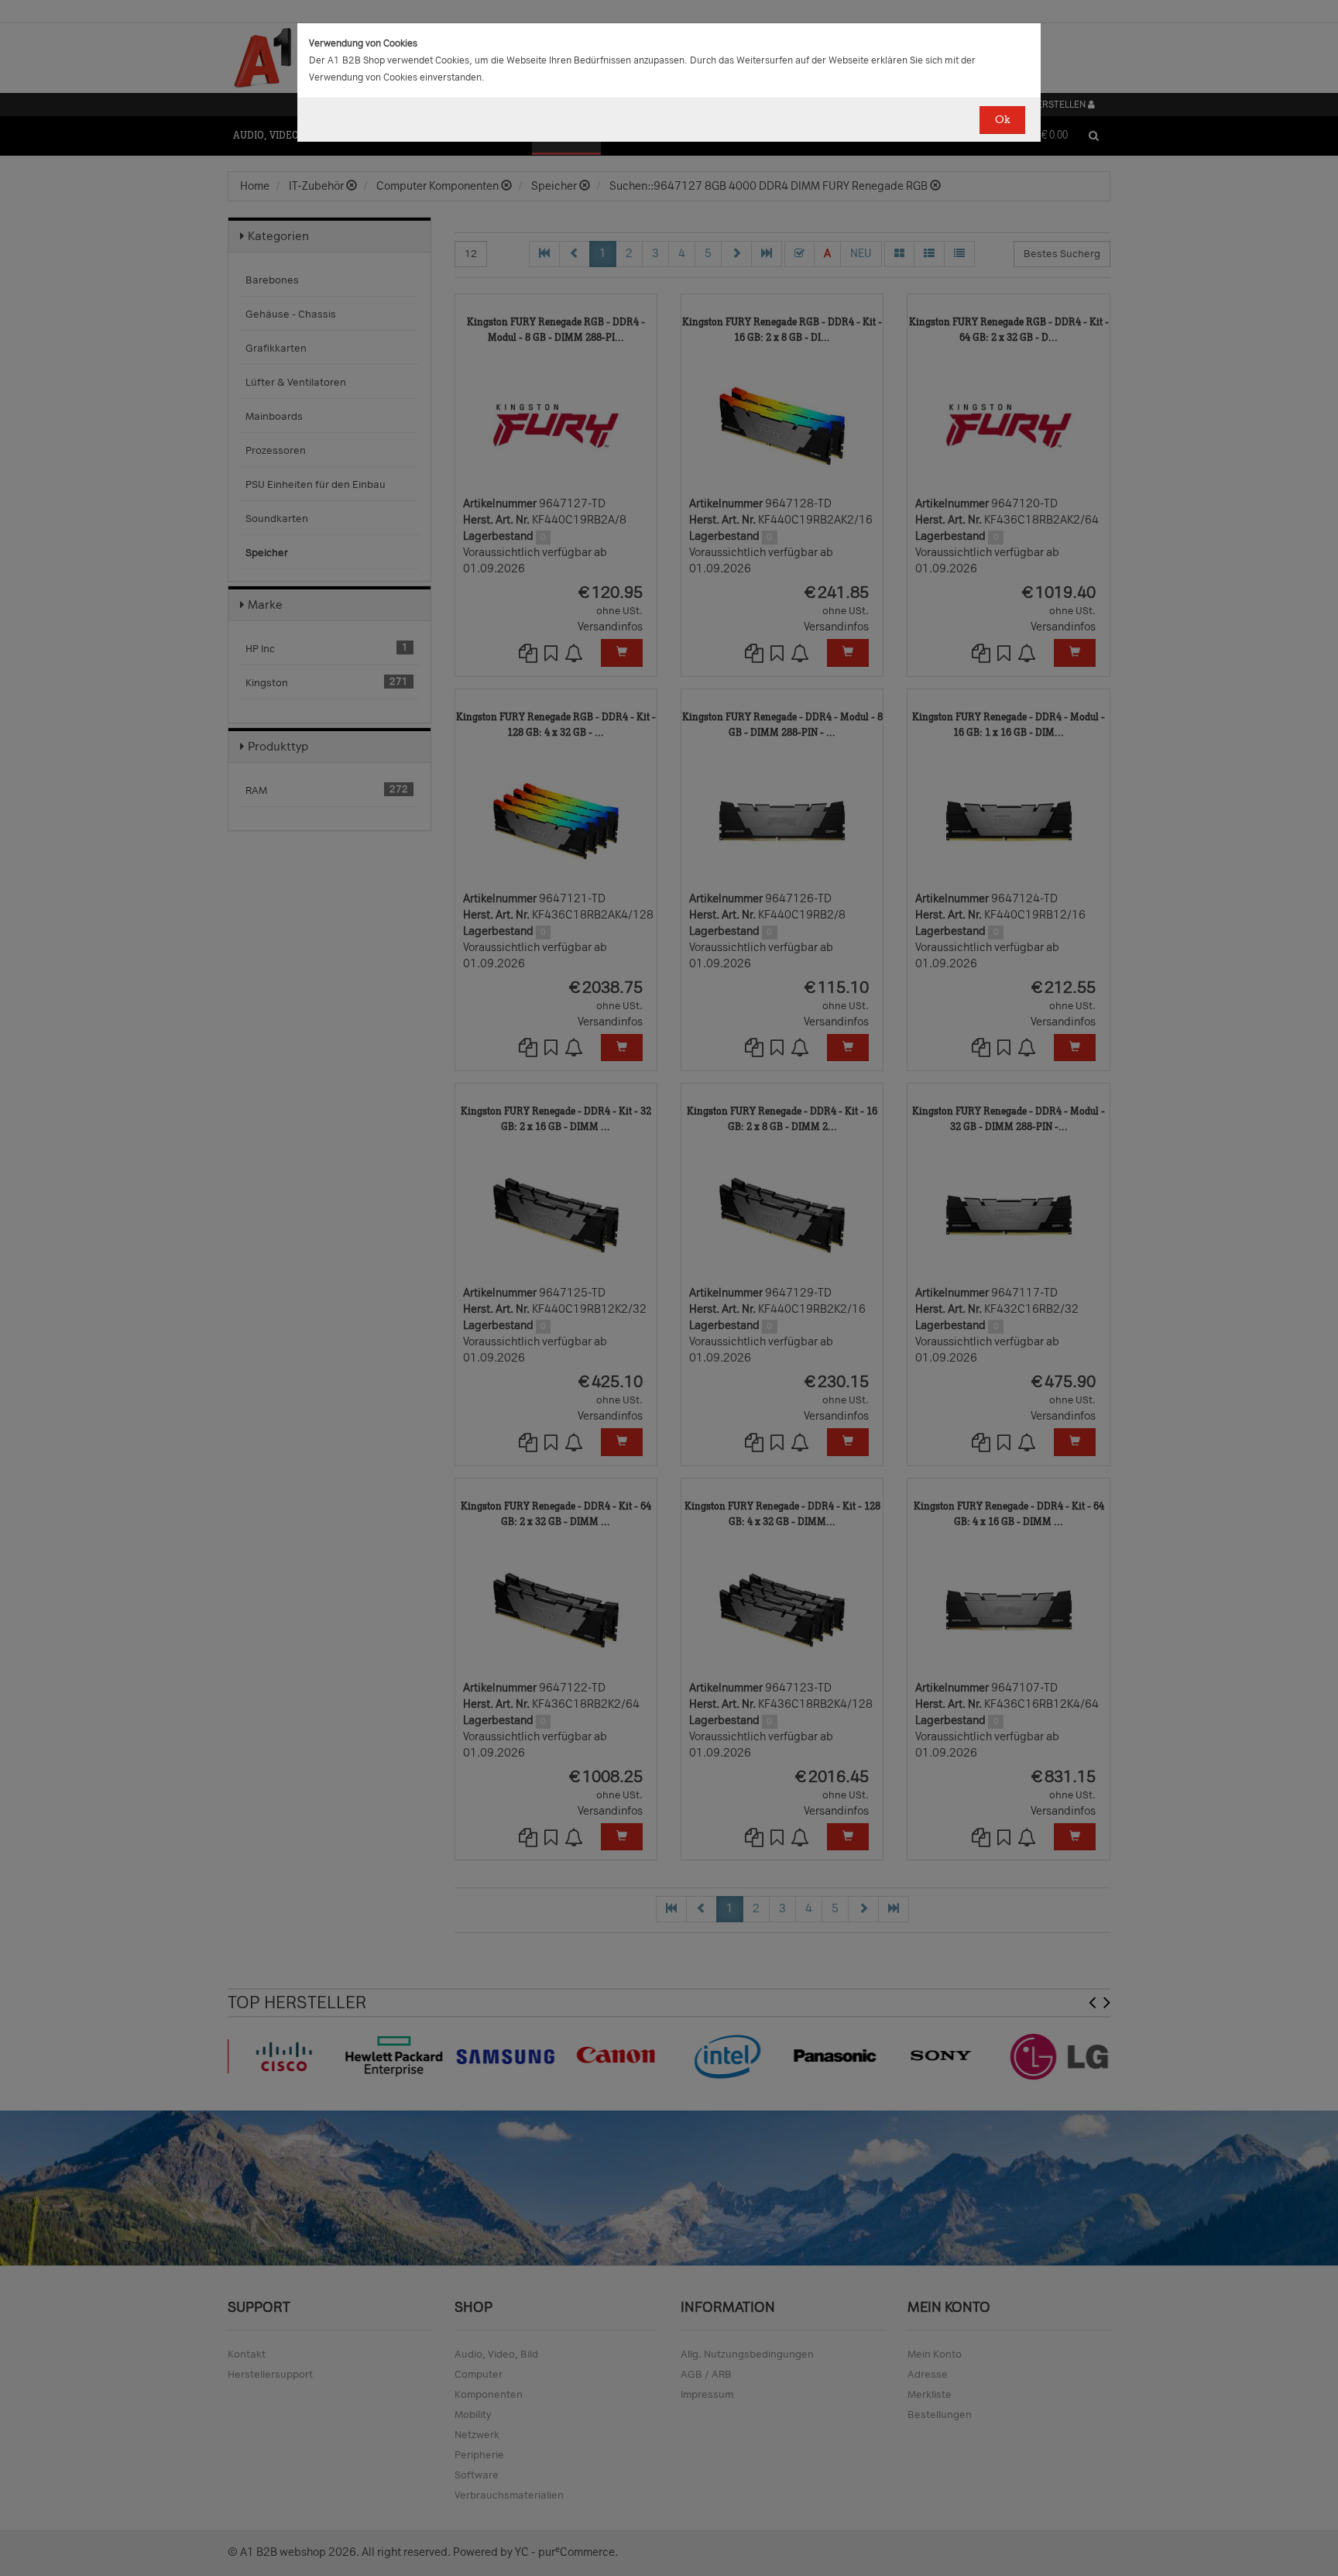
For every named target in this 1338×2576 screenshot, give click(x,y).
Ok (1002, 120)
